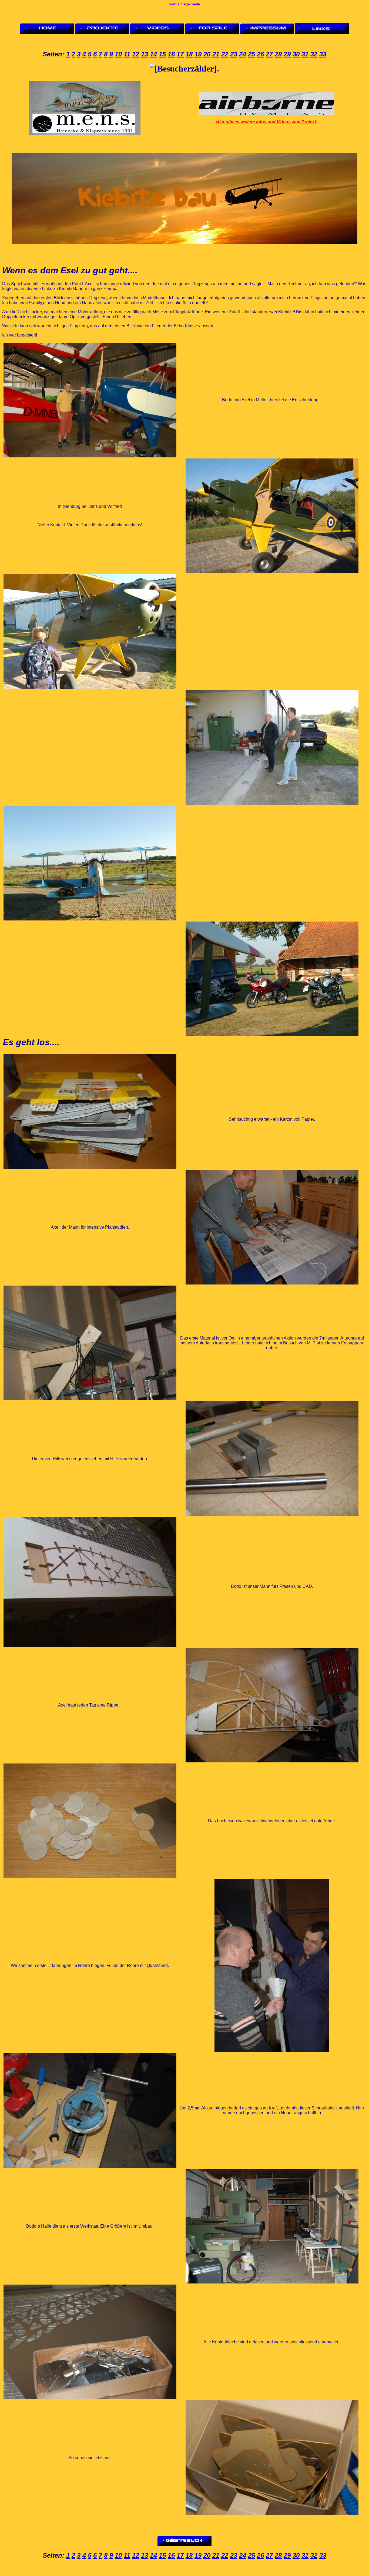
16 (171, 54)
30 (296, 54)
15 (162, 54)
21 (216, 54)
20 (207, 54)
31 (305, 54)
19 (198, 54)
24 (243, 54)
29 (287, 54)
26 (260, 54)
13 (145, 54)
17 (180, 54)
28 (278, 54)
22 (225, 54)
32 (314, 54)
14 (153, 54)
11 (127, 54)
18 (189, 54)
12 (136, 54)
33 (323, 54)
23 (234, 54)
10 (118, 54)
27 (269, 54)
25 (251, 54)
